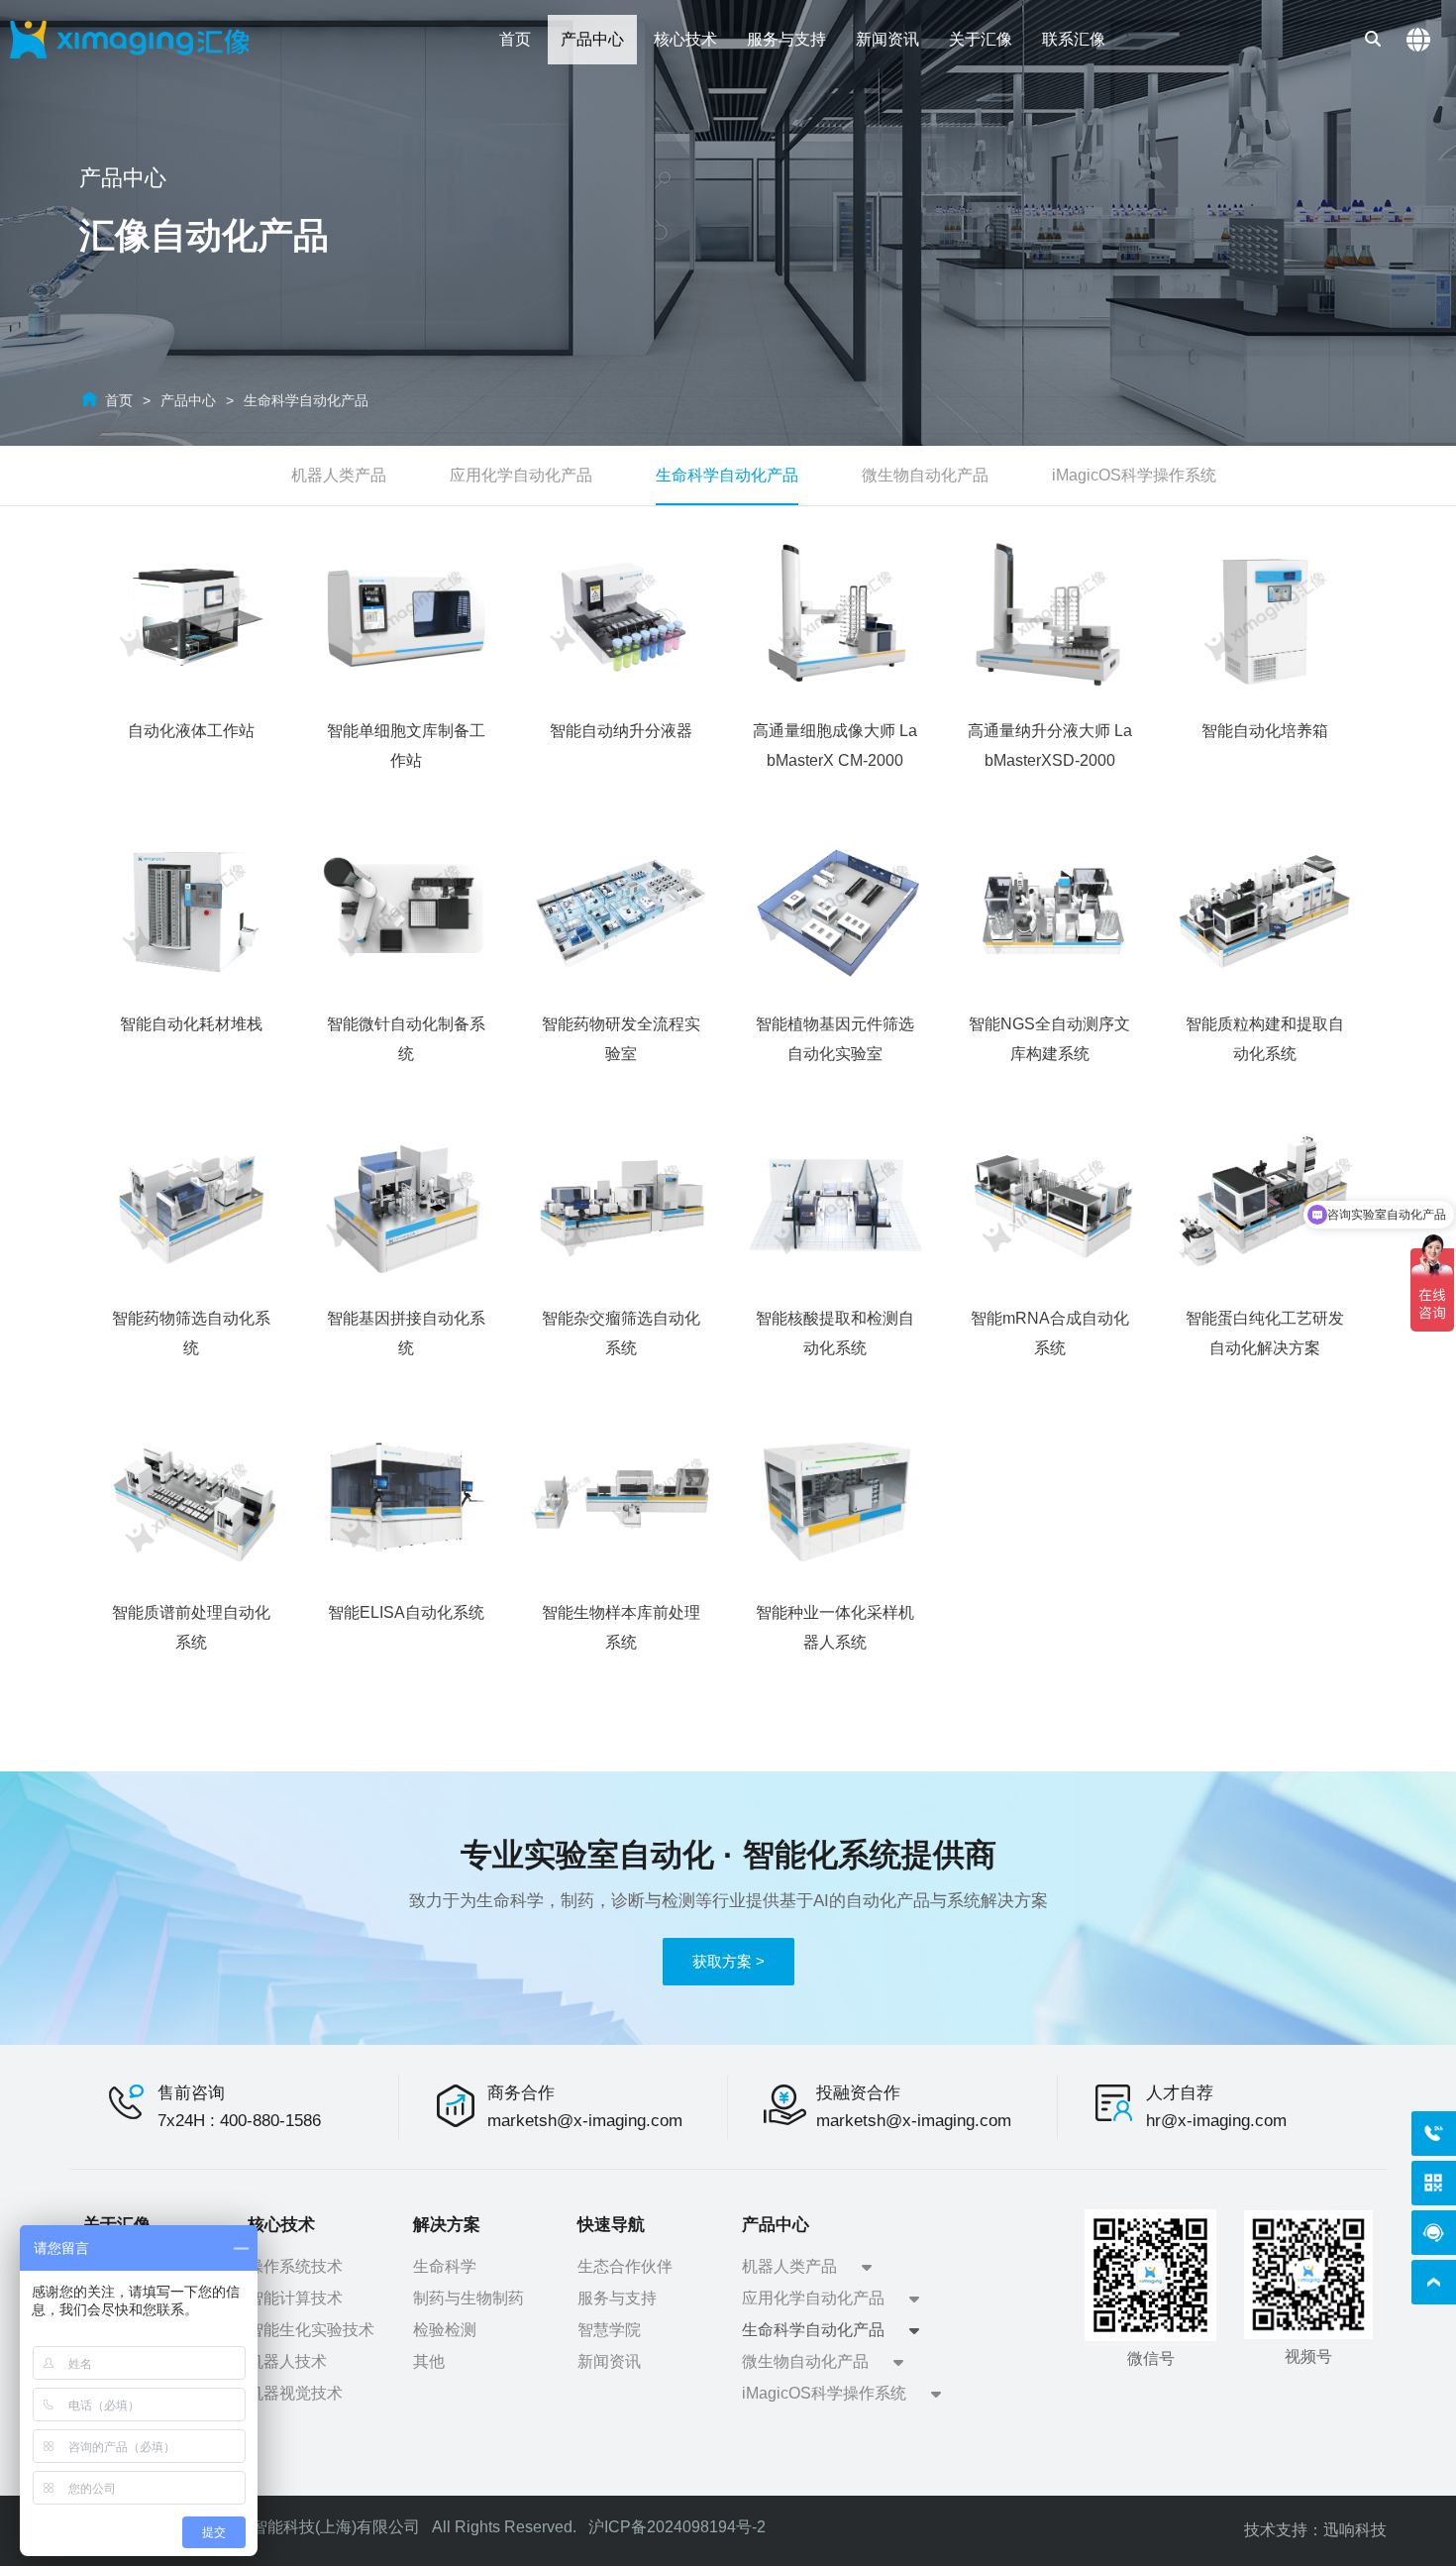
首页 (119, 400)
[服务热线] (1434, 2134)
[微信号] (1434, 2183)
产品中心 (188, 400)
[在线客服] (1434, 2233)
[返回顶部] (1434, 2282)
